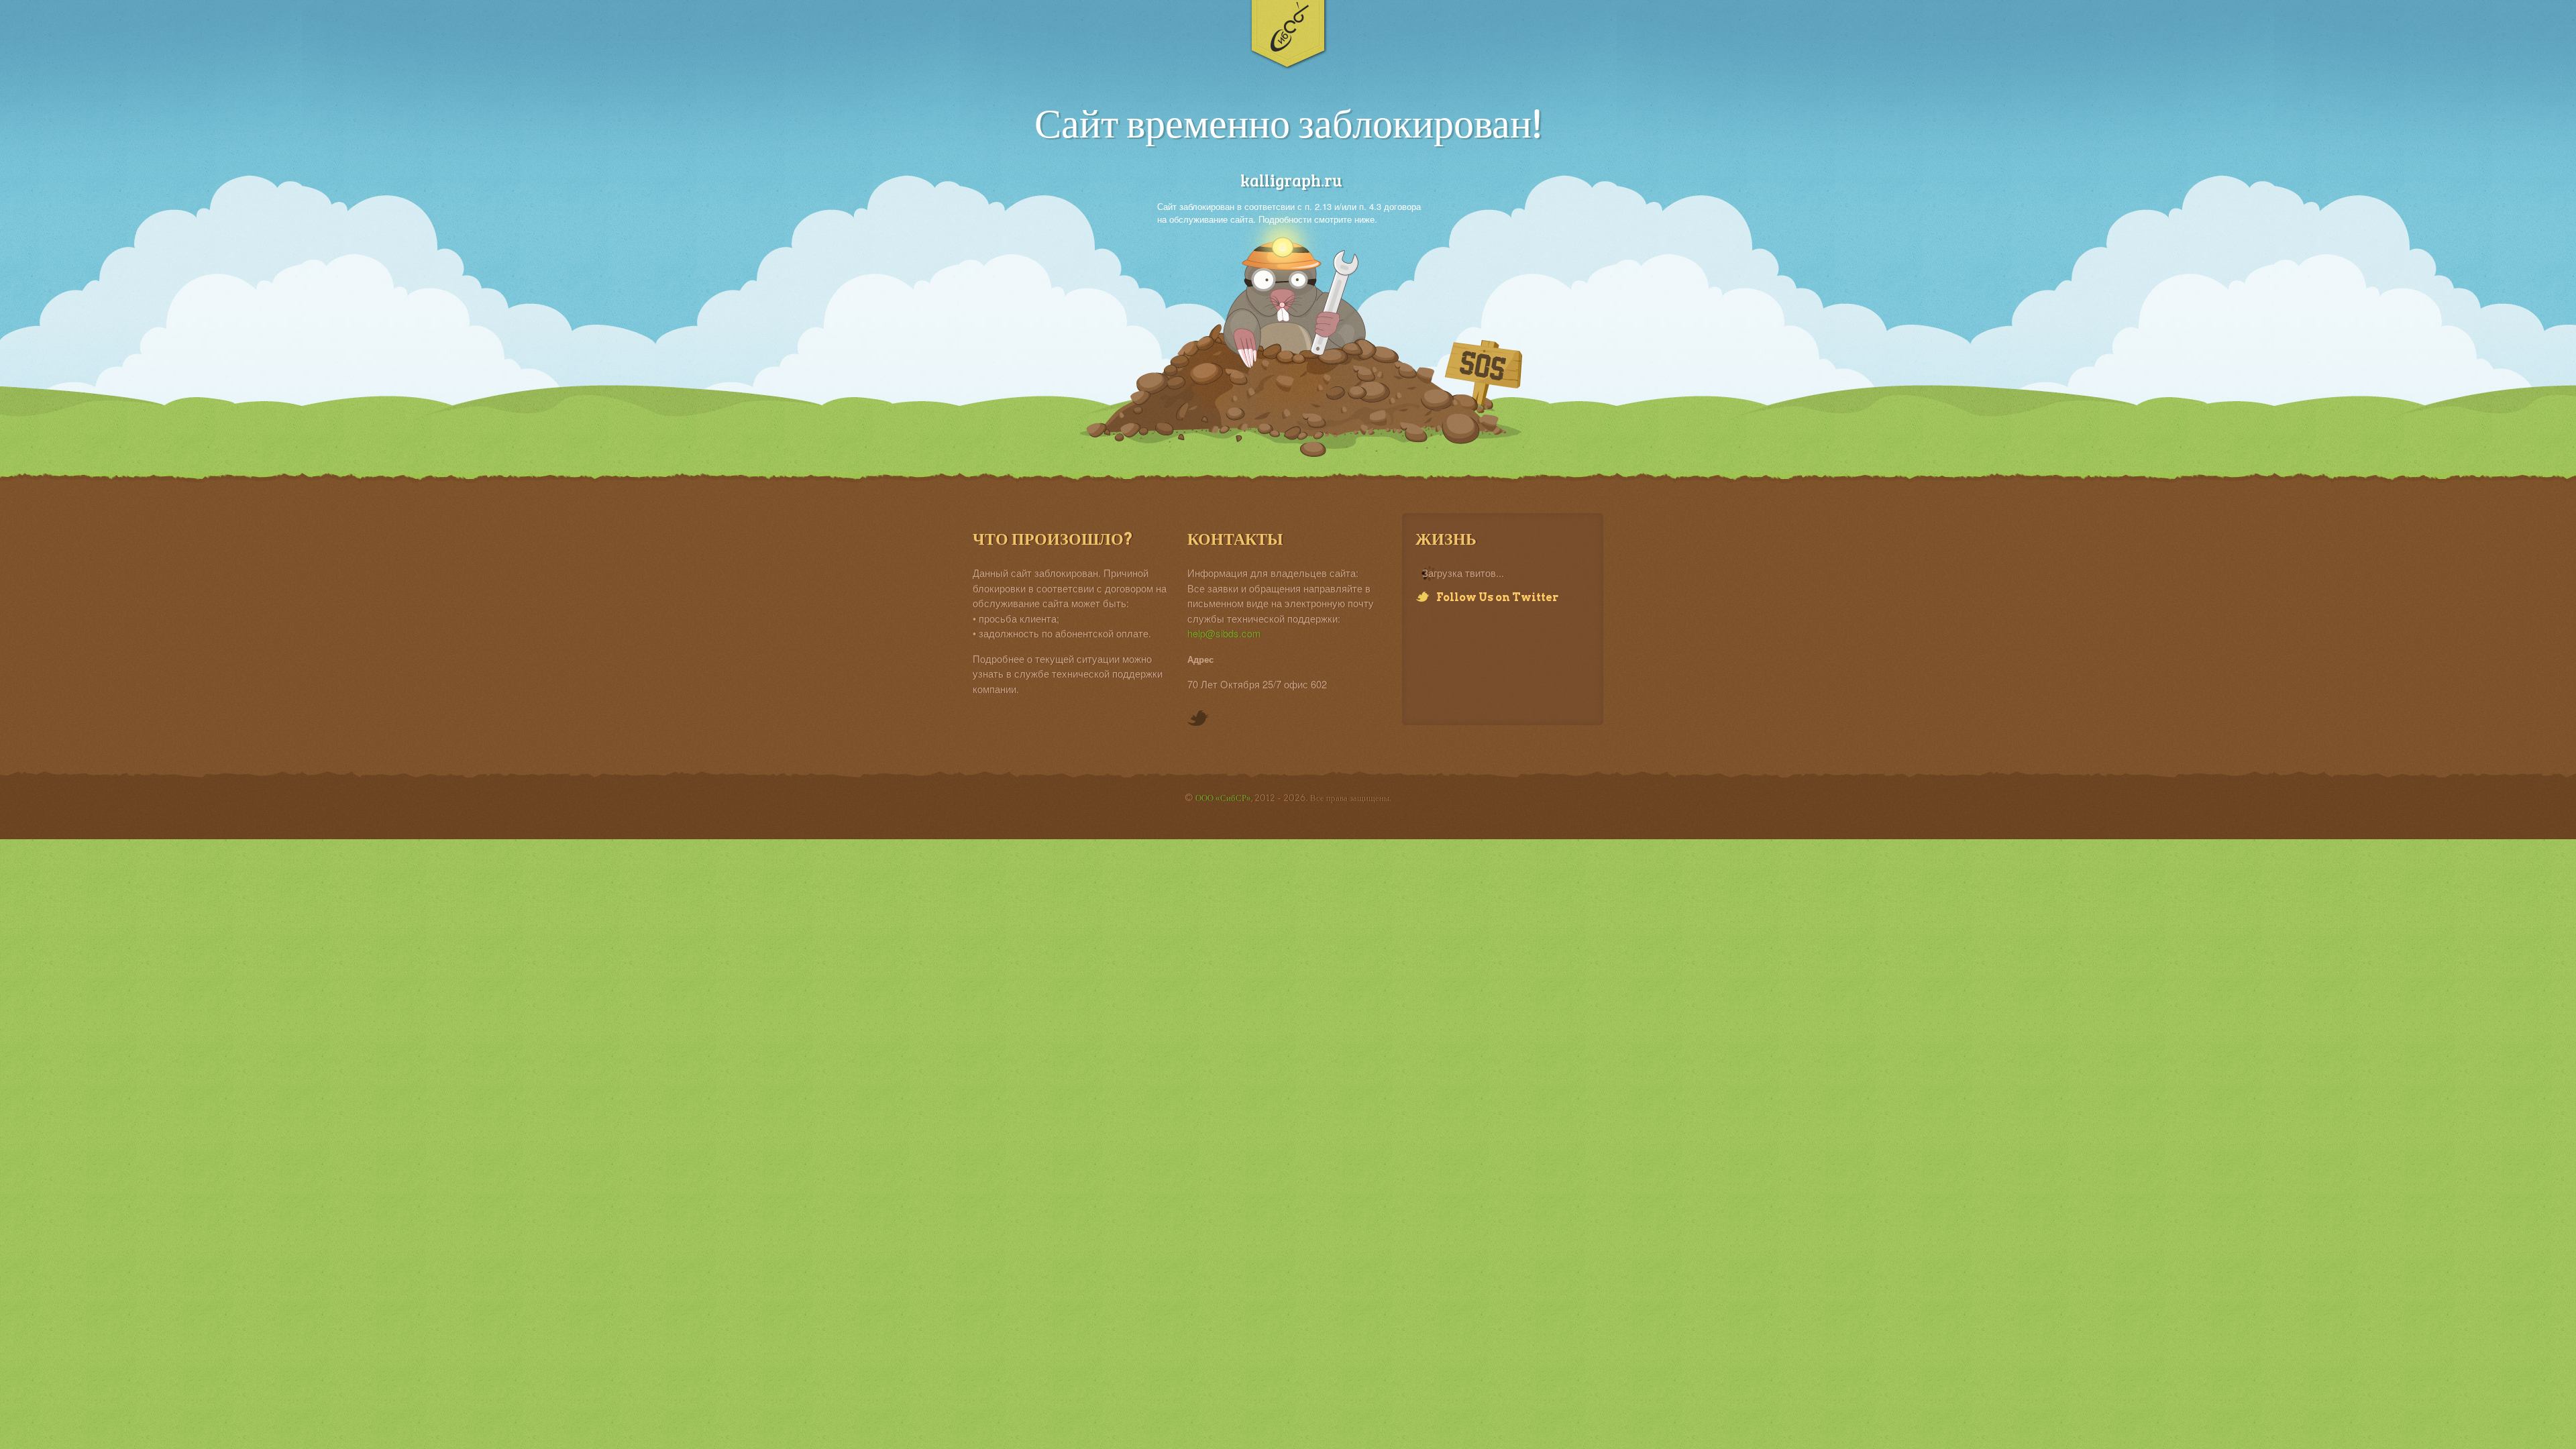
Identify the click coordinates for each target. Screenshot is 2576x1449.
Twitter (1198, 719)
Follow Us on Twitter (1497, 597)
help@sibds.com (1224, 633)
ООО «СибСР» (1223, 798)
